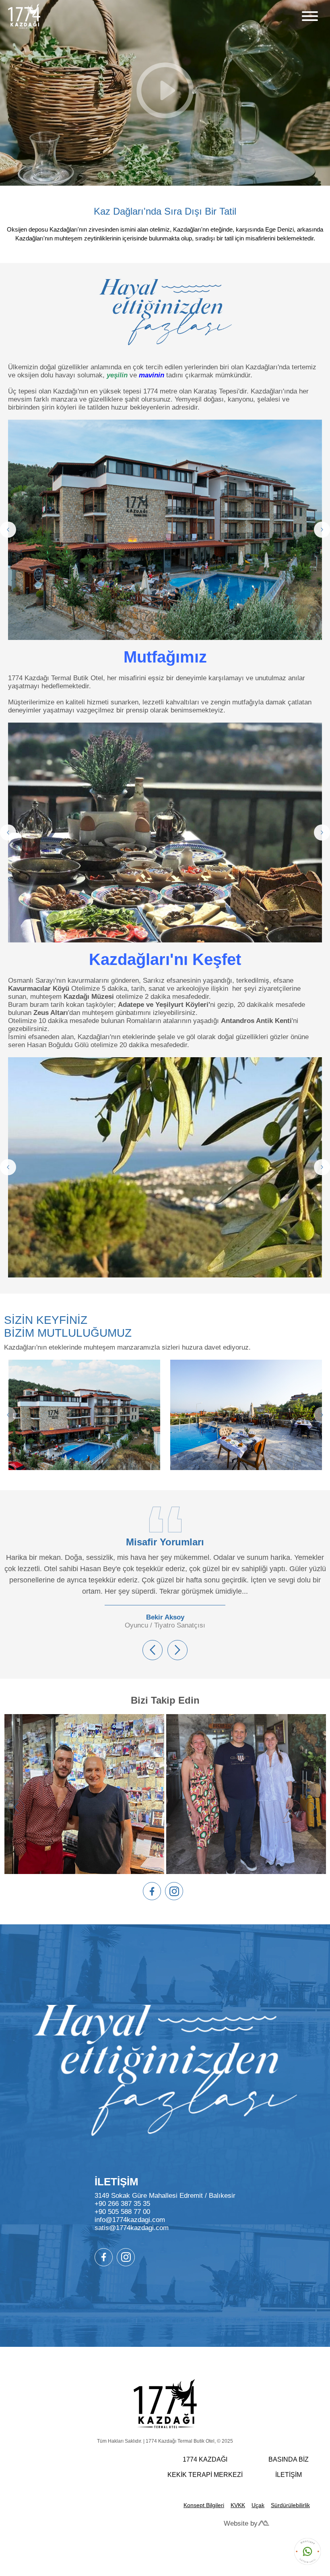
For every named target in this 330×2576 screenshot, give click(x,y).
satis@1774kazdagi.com (132, 2228)
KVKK (238, 2505)
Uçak (258, 2505)
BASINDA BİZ (289, 2459)
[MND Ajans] (264, 2524)
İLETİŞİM (289, 2475)
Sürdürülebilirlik (290, 2505)
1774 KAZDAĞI (205, 2459)
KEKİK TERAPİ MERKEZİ (205, 2475)
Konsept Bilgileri (204, 2505)
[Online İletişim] (307, 2552)
